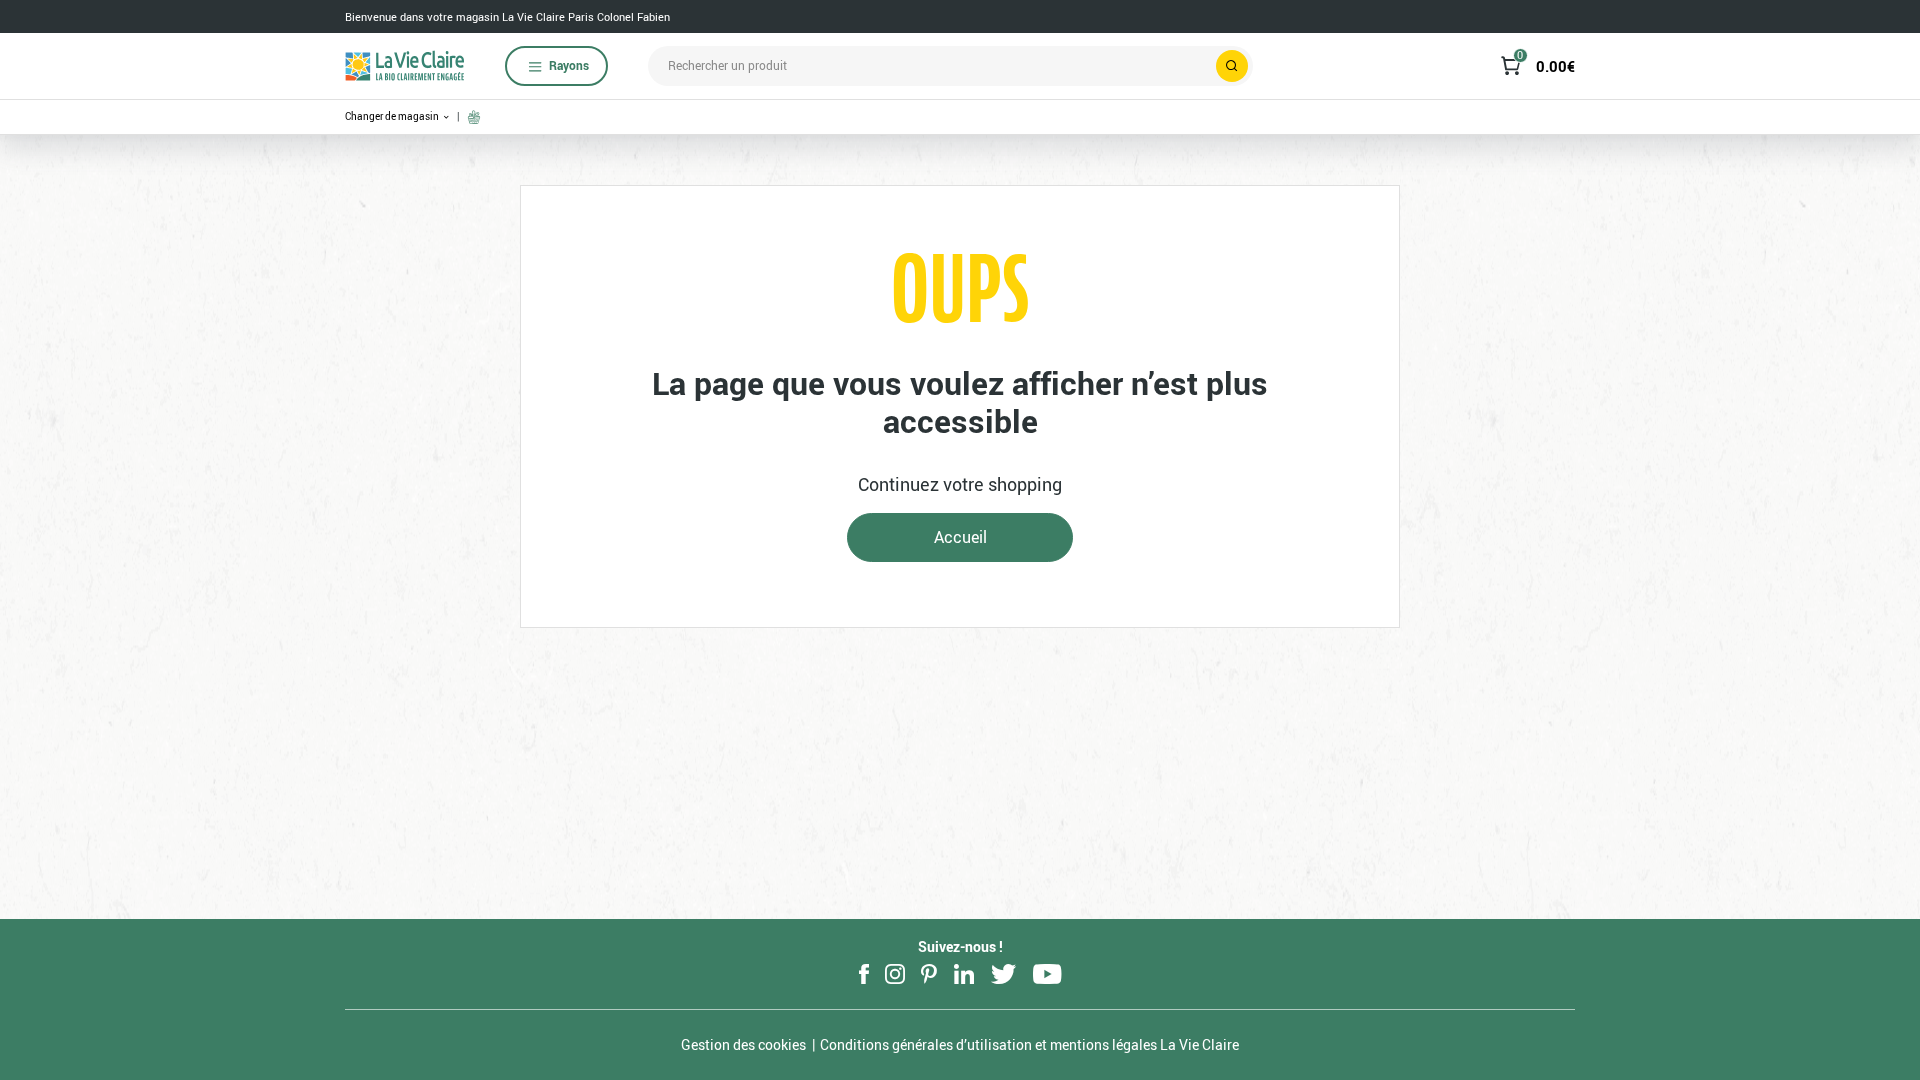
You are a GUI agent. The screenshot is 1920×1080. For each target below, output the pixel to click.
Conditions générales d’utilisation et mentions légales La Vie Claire (1029, 1044)
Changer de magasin (393, 116)
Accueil (960, 537)
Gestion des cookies (743, 1044)
